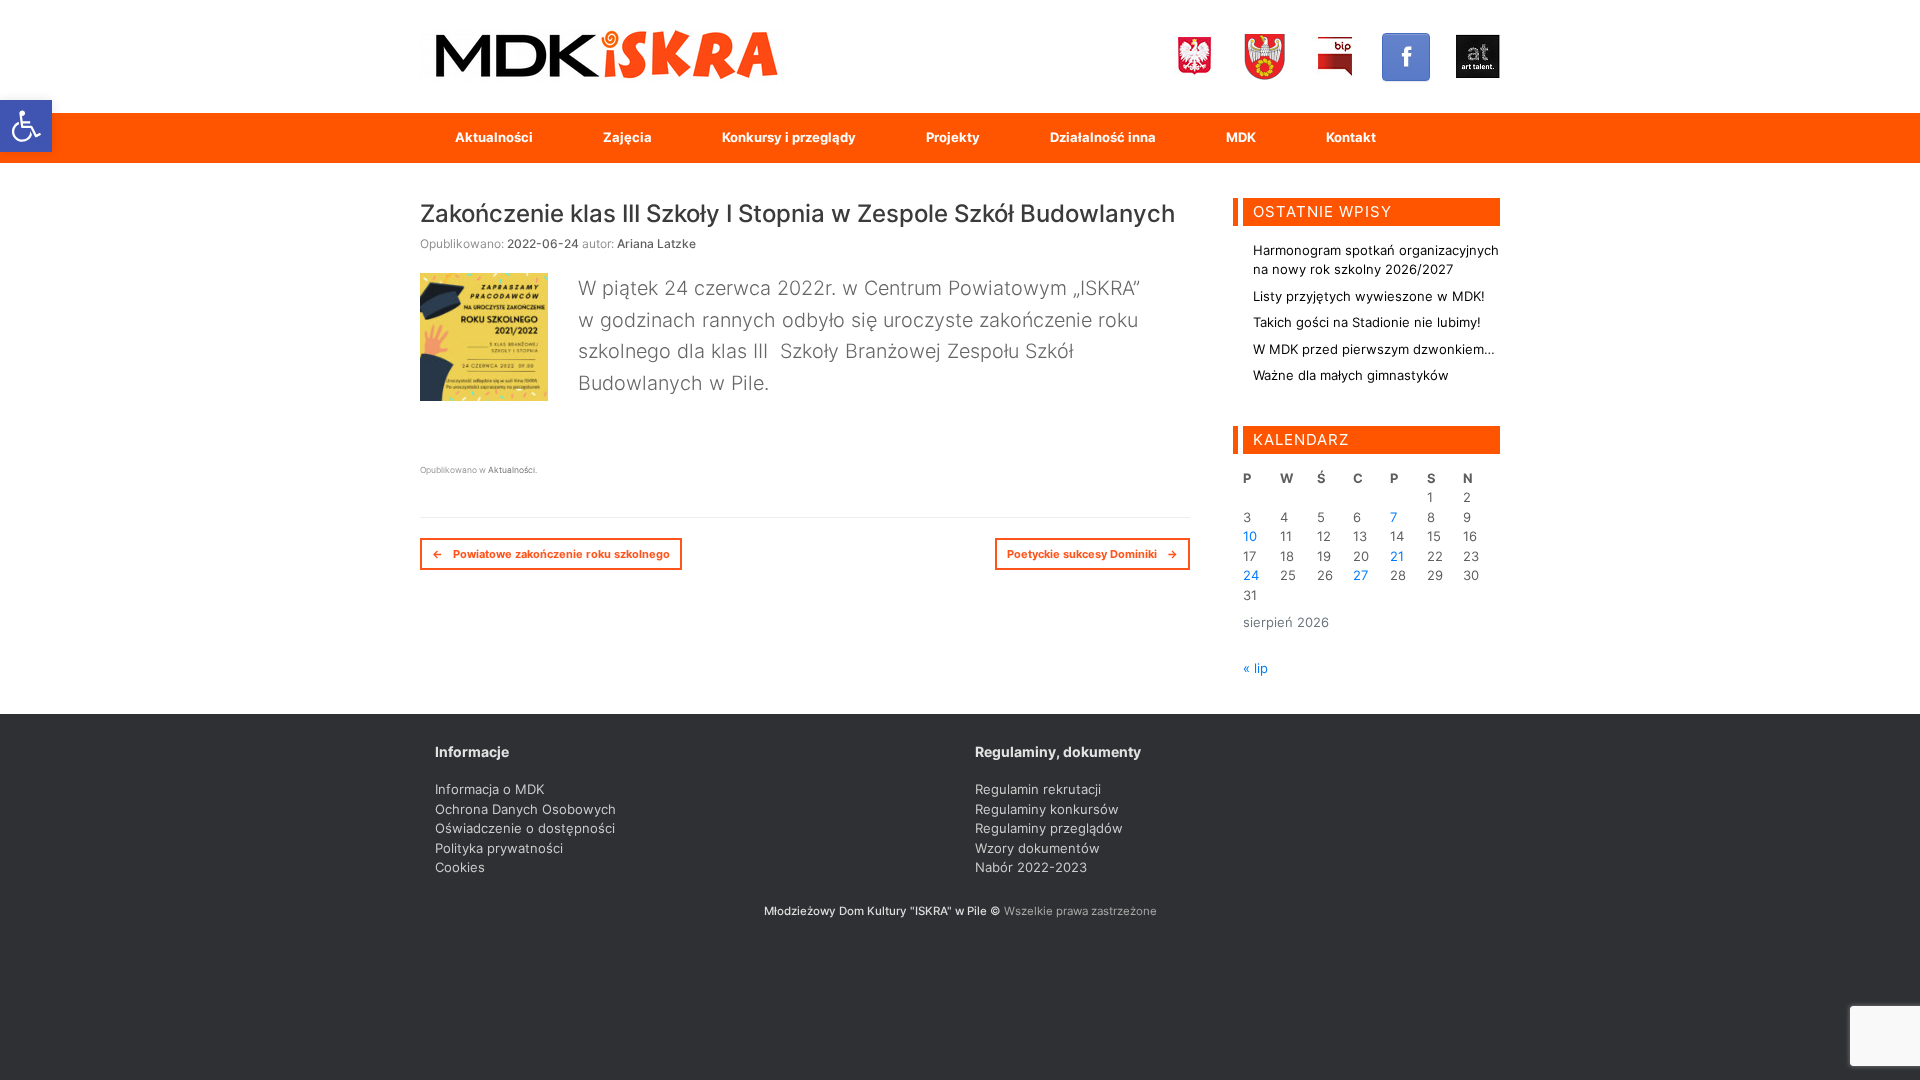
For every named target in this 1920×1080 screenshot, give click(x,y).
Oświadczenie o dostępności (525, 828)
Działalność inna (1103, 137)
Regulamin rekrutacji (1038, 789)
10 (1250, 536)
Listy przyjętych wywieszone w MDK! (1369, 296)
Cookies (460, 867)
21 (1397, 556)
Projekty (953, 137)
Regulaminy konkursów (1047, 809)
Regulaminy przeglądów (1049, 828)
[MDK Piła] (605, 56)
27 (1360, 575)
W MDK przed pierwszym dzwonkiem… (1374, 349)
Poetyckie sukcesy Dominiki (1092, 554)
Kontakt (1351, 137)
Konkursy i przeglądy (789, 137)
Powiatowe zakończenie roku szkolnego (551, 554)
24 (1251, 575)
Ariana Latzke (656, 243)
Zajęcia (627, 137)
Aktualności (494, 137)
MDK (1241, 137)
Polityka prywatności (499, 848)
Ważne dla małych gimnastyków (1351, 375)
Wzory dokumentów (1037, 848)
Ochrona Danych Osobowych (525, 809)
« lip (1255, 668)
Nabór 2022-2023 (1031, 867)
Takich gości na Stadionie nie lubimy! (1367, 322)
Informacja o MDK (489, 789)
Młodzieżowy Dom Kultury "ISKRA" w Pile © (884, 911)
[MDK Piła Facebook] (1406, 57)
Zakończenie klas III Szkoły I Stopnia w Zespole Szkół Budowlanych (797, 213)
